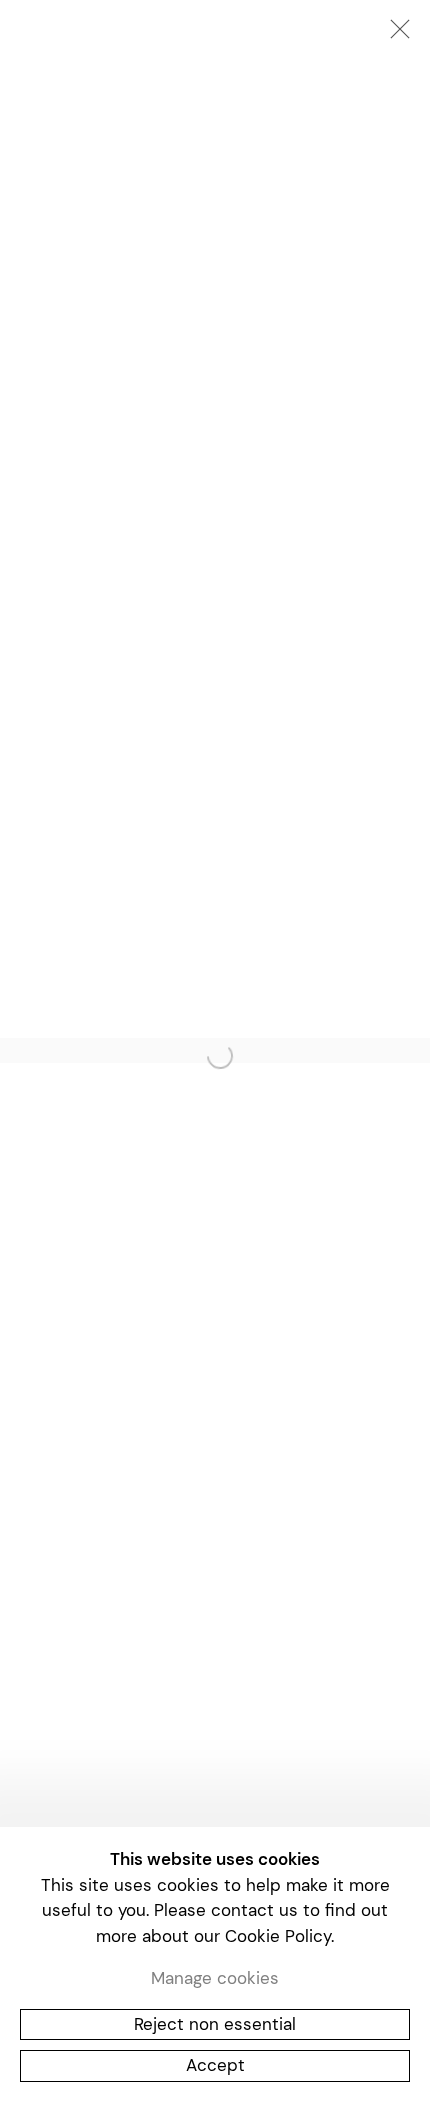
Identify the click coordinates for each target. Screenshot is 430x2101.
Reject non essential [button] (215, 2023)
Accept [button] (215, 2065)
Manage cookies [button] (215, 1978)
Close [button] (395, 35)
